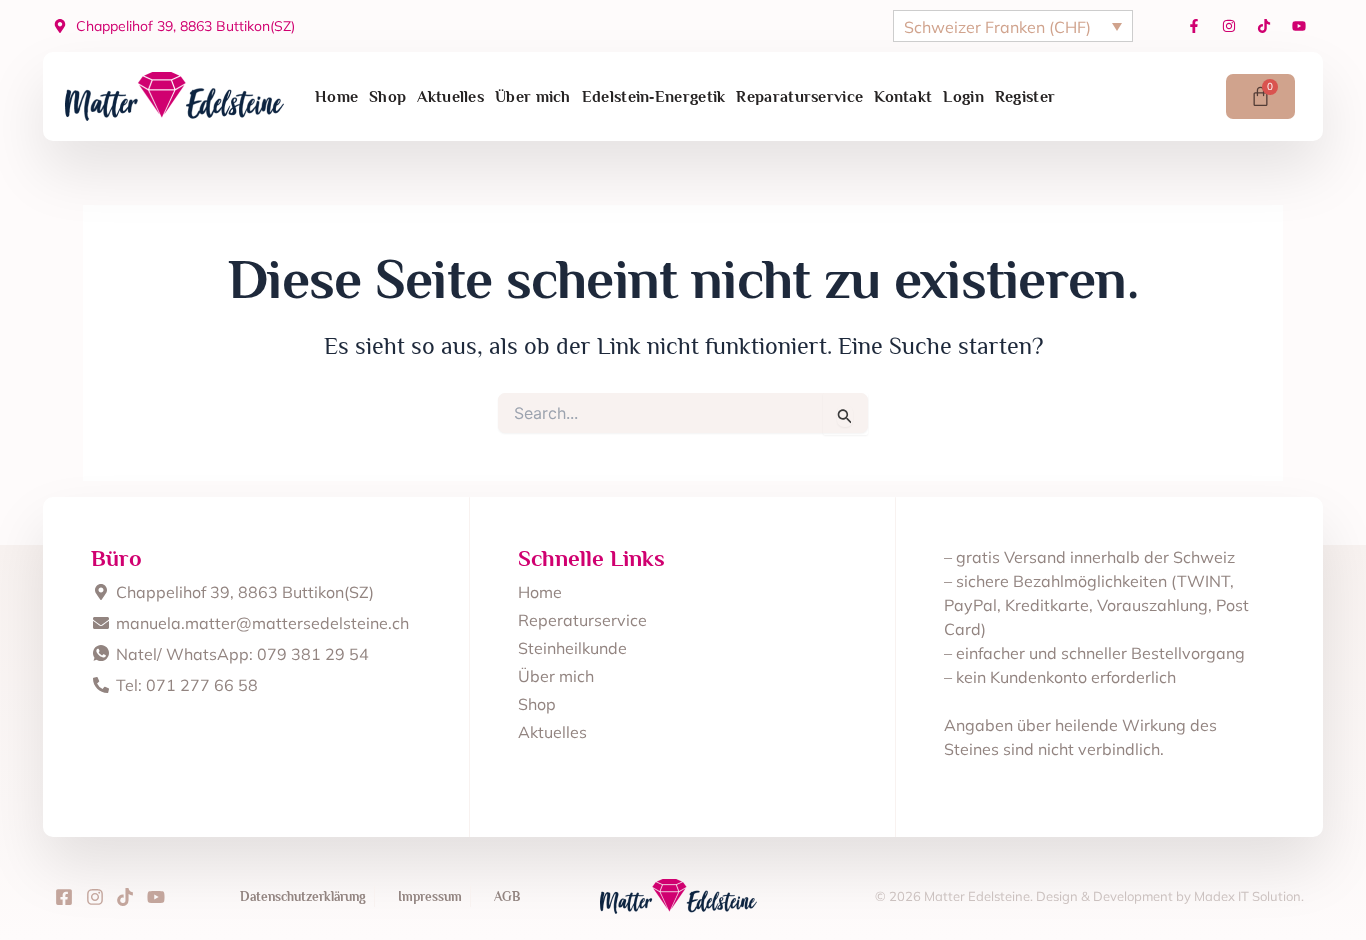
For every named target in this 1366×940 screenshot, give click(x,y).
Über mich (533, 97)
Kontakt (903, 97)
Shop (387, 97)
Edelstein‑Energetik (654, 97)
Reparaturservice (799, 97)
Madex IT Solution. (1249, 896)
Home (336, 97)
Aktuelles (450, 97)
